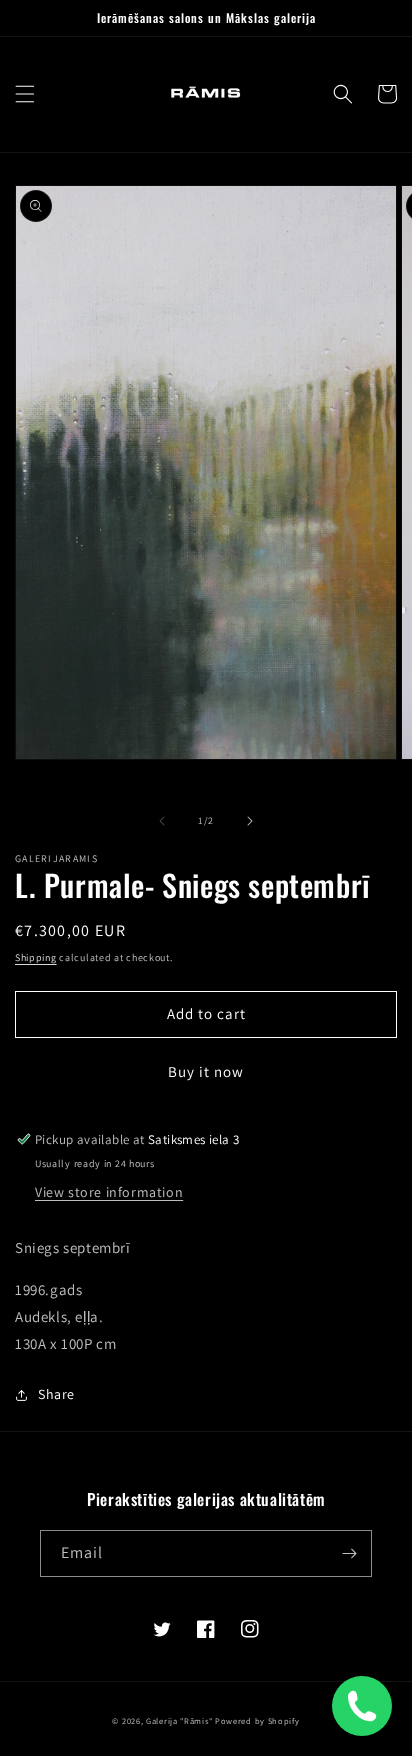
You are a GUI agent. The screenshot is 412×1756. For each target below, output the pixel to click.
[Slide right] (250, 821)
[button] (25, 94)
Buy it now (206, 1071)
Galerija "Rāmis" (179, 1720)
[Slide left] (162, 821)
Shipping (36, 957)
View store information (109, 1192)
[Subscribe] (349, 1553)
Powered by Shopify (257, 1720)
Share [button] (56, 1394)
